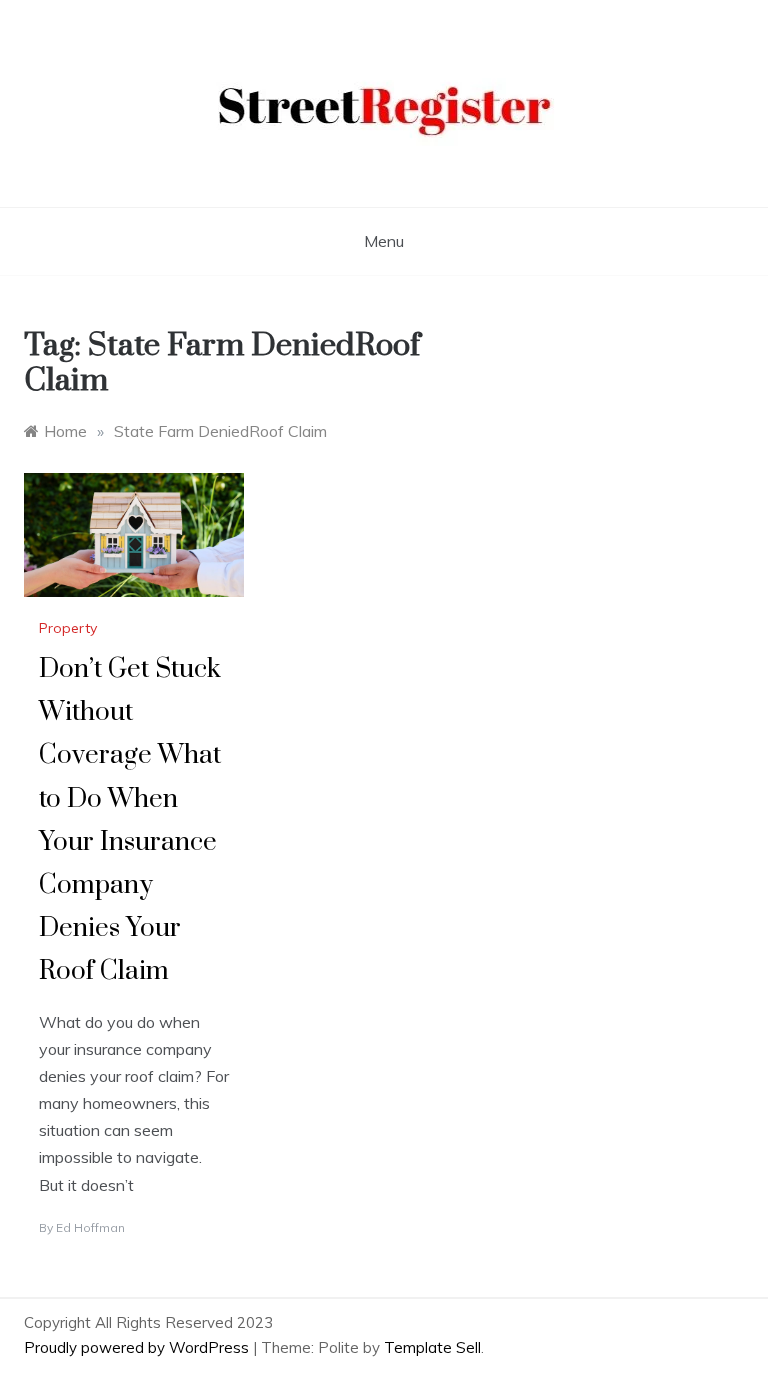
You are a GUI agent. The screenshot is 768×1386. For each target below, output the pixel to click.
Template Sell (432, 1347)
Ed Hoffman (90, 1227)
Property (68, 628)
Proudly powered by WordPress (138, 1347)
